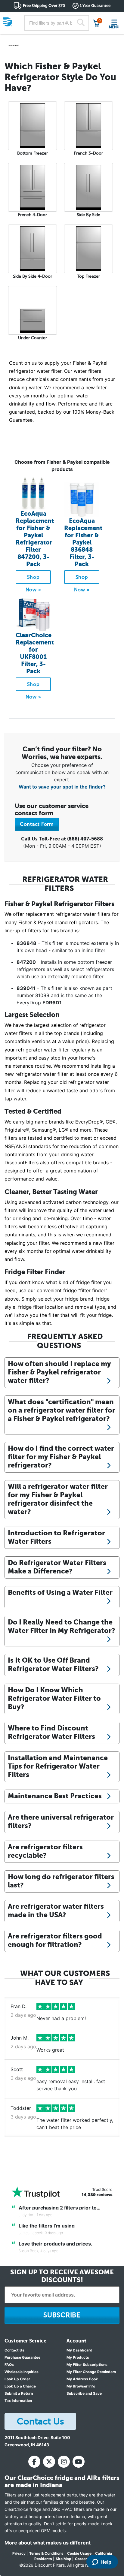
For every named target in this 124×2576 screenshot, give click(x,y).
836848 (26, 943)
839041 (26, 988)
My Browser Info (81, 2386)
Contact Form (37, 824)
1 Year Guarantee (95, 6)
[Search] (81, 23)
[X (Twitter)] (49, 2462)
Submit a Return (19, 2393)
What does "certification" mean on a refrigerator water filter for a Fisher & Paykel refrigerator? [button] (62, 1410)
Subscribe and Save (84, 2393)
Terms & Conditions (46, 2553)
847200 (26, 962)
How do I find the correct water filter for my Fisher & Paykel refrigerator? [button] (61, 1457)
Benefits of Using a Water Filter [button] (60, 1592)
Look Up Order (17, 2379)
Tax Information (18, 2401)
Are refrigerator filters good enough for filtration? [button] (55, 1940)
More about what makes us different (48, 2543)
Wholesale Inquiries (22, 2372)
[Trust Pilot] (36, 2192)
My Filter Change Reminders (91, 2372)
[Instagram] (64, 2462)
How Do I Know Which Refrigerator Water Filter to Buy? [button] (54, 1698)
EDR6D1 (52, 1003)
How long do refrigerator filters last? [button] (61, 1881)
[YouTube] (79, 2462)
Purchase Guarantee (22, 2357)
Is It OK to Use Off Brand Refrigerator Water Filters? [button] (53, 1664)
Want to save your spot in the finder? (62, 787)
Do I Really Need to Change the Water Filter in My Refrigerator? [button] (62, 1626)
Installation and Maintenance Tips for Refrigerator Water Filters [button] (58, 1766)
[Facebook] (34, 2462)
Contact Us (14, 2350)
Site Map (64, 2559)
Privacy (19, 2553)
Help (106, 2562)
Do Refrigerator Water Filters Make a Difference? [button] (57, 1567)
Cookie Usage (79, 2553)
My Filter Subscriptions (87, 2365)
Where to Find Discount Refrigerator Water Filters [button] (51, 1732)
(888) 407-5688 (85, 839)
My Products (78, 2357)
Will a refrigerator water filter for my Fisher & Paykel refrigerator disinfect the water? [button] (58, 1499)
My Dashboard (79, 2350)
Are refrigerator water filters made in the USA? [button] (56, 1911)
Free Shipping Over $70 (44, 6)
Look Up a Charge (20, 2386)
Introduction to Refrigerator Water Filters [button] (56, 1537)
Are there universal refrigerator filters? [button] (61, 1821)
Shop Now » (33, 579)
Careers (82, 2559)
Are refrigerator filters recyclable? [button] (45, 1851)
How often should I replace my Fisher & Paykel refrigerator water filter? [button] (59, 1372)
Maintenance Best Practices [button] (55, 1796)
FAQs (9, 2365)
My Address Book (82, 2379)
